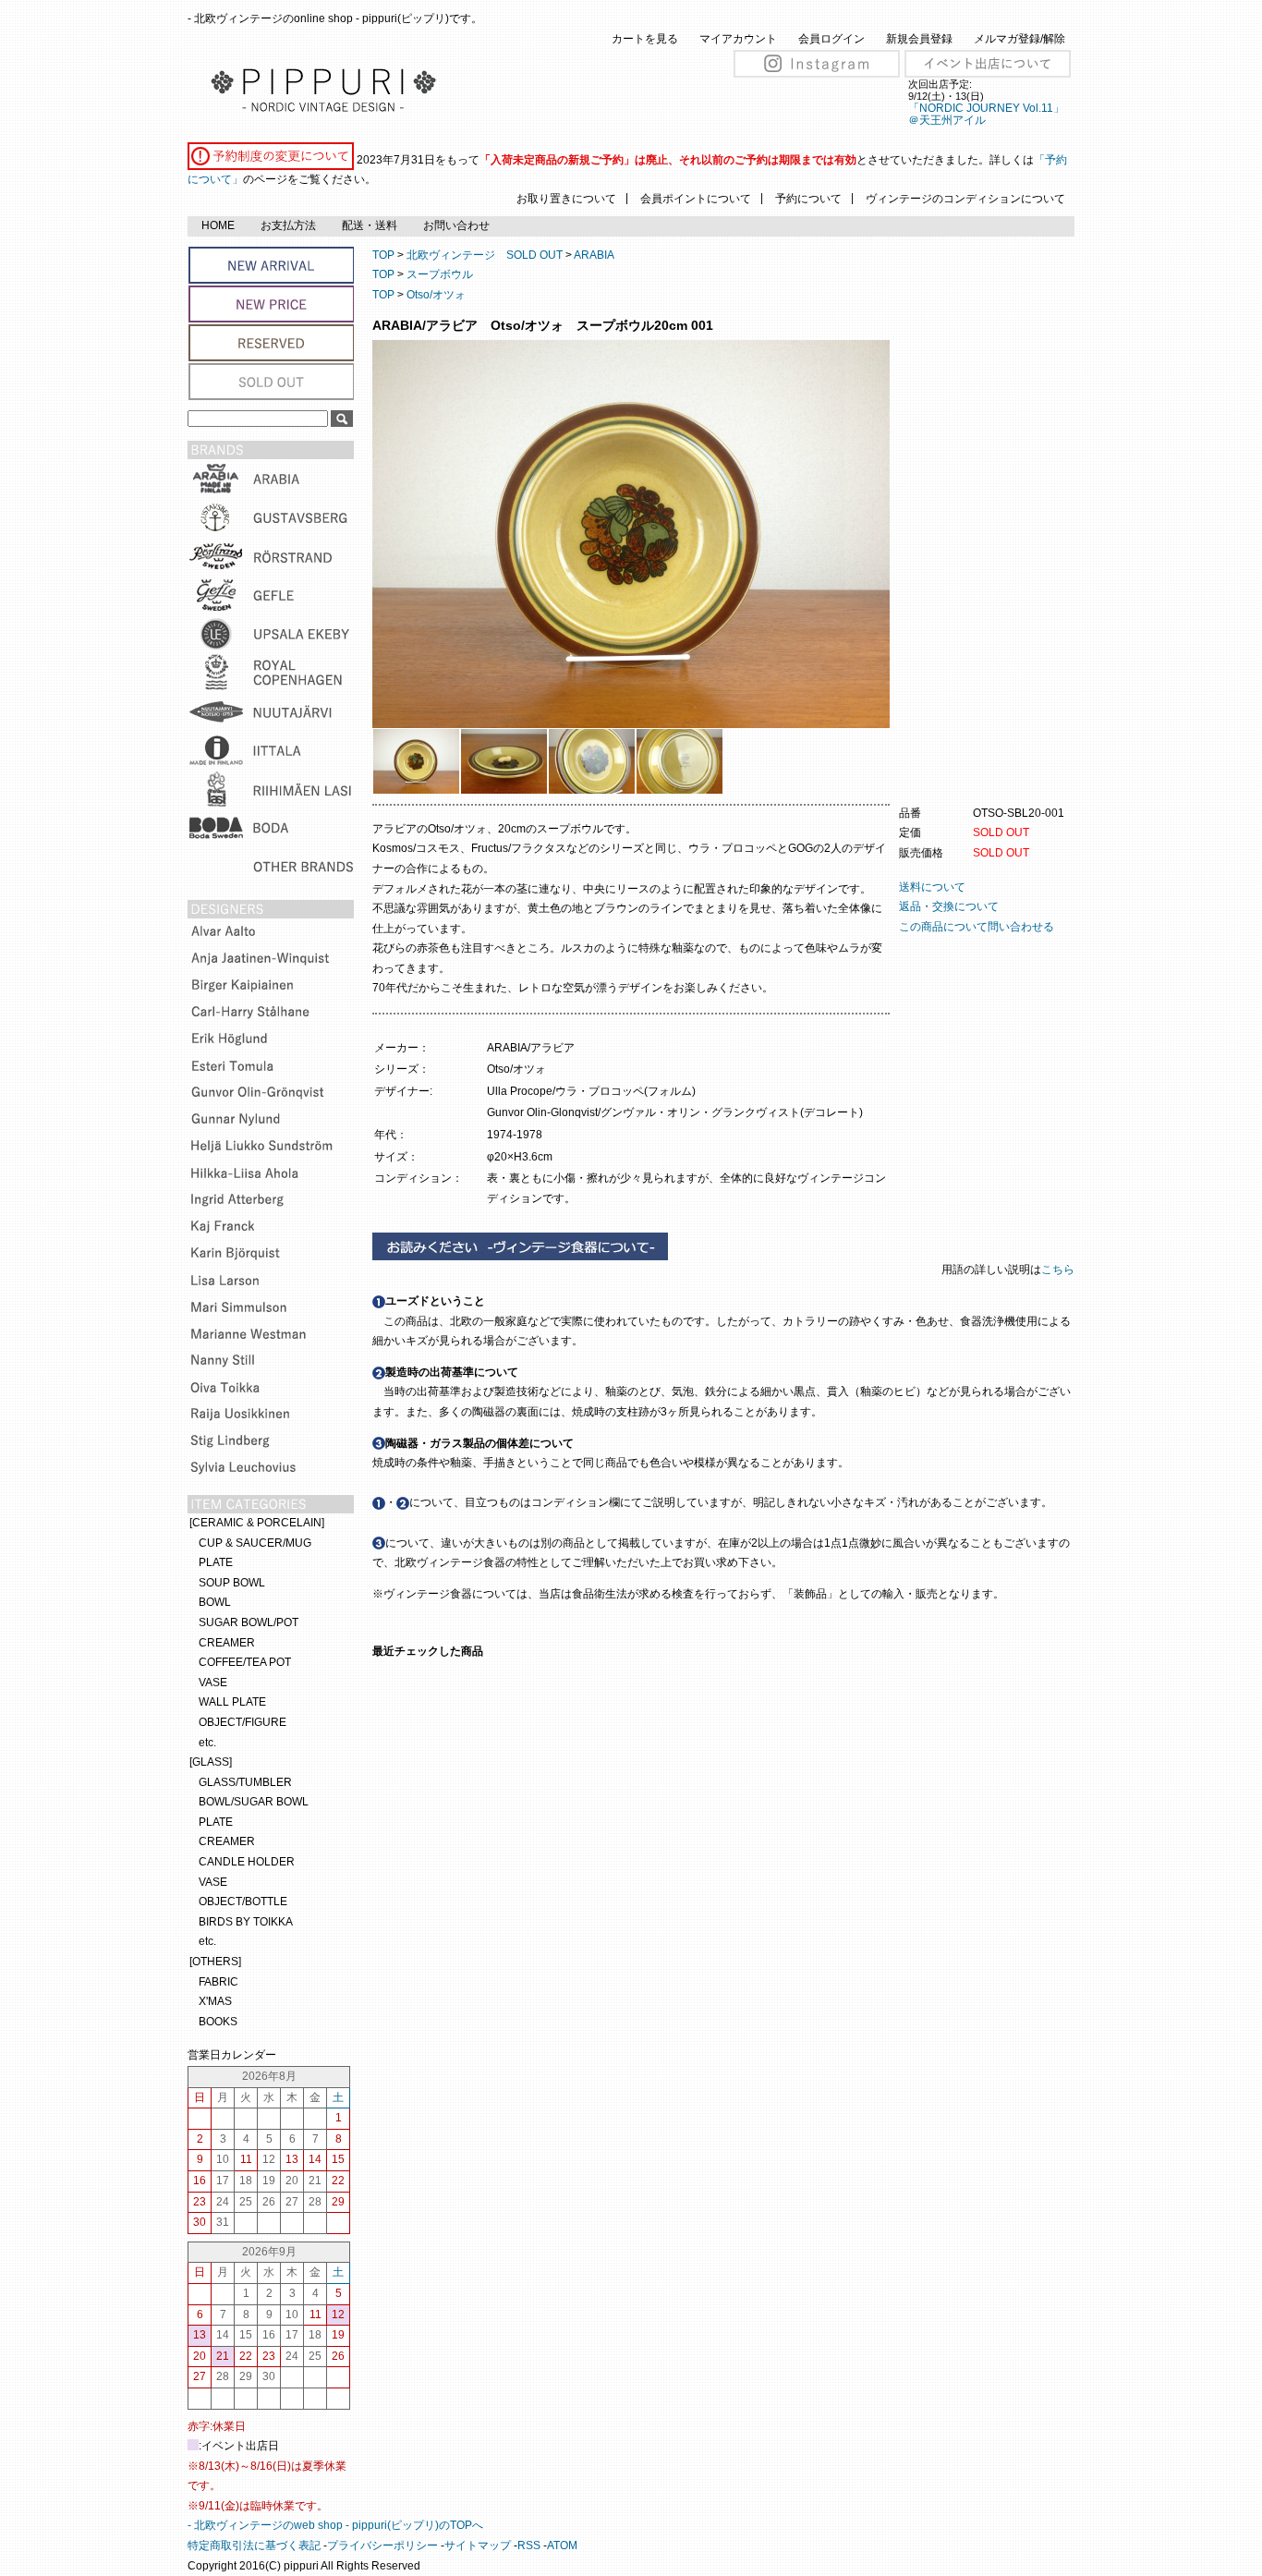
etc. (207, 1743)
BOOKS (218, 2022)
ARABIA (594, 255)
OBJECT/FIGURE (243, 1722)
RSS (529, 2546)
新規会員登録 (919, 39)
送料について (932, 887)
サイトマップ (478, 2546)
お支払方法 (288, 225)
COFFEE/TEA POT (245, 1662)
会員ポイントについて (696, 199)
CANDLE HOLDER (247, 1862)
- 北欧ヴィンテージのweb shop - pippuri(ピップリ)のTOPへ (335, 2525)
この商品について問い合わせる (977, 927)
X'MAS (215, 2001)
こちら (1059, 1270)
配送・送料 (370, 225)
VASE (213, 1683)
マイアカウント (738, 39)
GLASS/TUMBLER (245, 1782)
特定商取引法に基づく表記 (254, 2546)
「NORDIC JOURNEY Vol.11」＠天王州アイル (986, 114)
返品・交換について (949, 906)
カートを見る (645, 39)
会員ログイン (831, 39)
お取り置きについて (566, 199)
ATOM (562, 2546)
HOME (218, 225)
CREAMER (227, 1643)
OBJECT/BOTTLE (243, 1902)
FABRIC (218, 1982)
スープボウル (440, 274)
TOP (383, 255)
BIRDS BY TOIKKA (246, 1922)
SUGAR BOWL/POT (249, 1622)
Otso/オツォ (436, 295)
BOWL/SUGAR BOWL (254, 1802)
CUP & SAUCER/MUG (255, 1543)
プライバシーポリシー (382, 2546)
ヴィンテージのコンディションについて (965, 199)
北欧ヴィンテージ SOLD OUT (485, 255)
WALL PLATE (232, 1702)
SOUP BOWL (232, 1583)
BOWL (215, 1602)
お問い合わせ (456, 225)
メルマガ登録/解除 (1019, 39)
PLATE (216, 1562)
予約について (808, 199)
